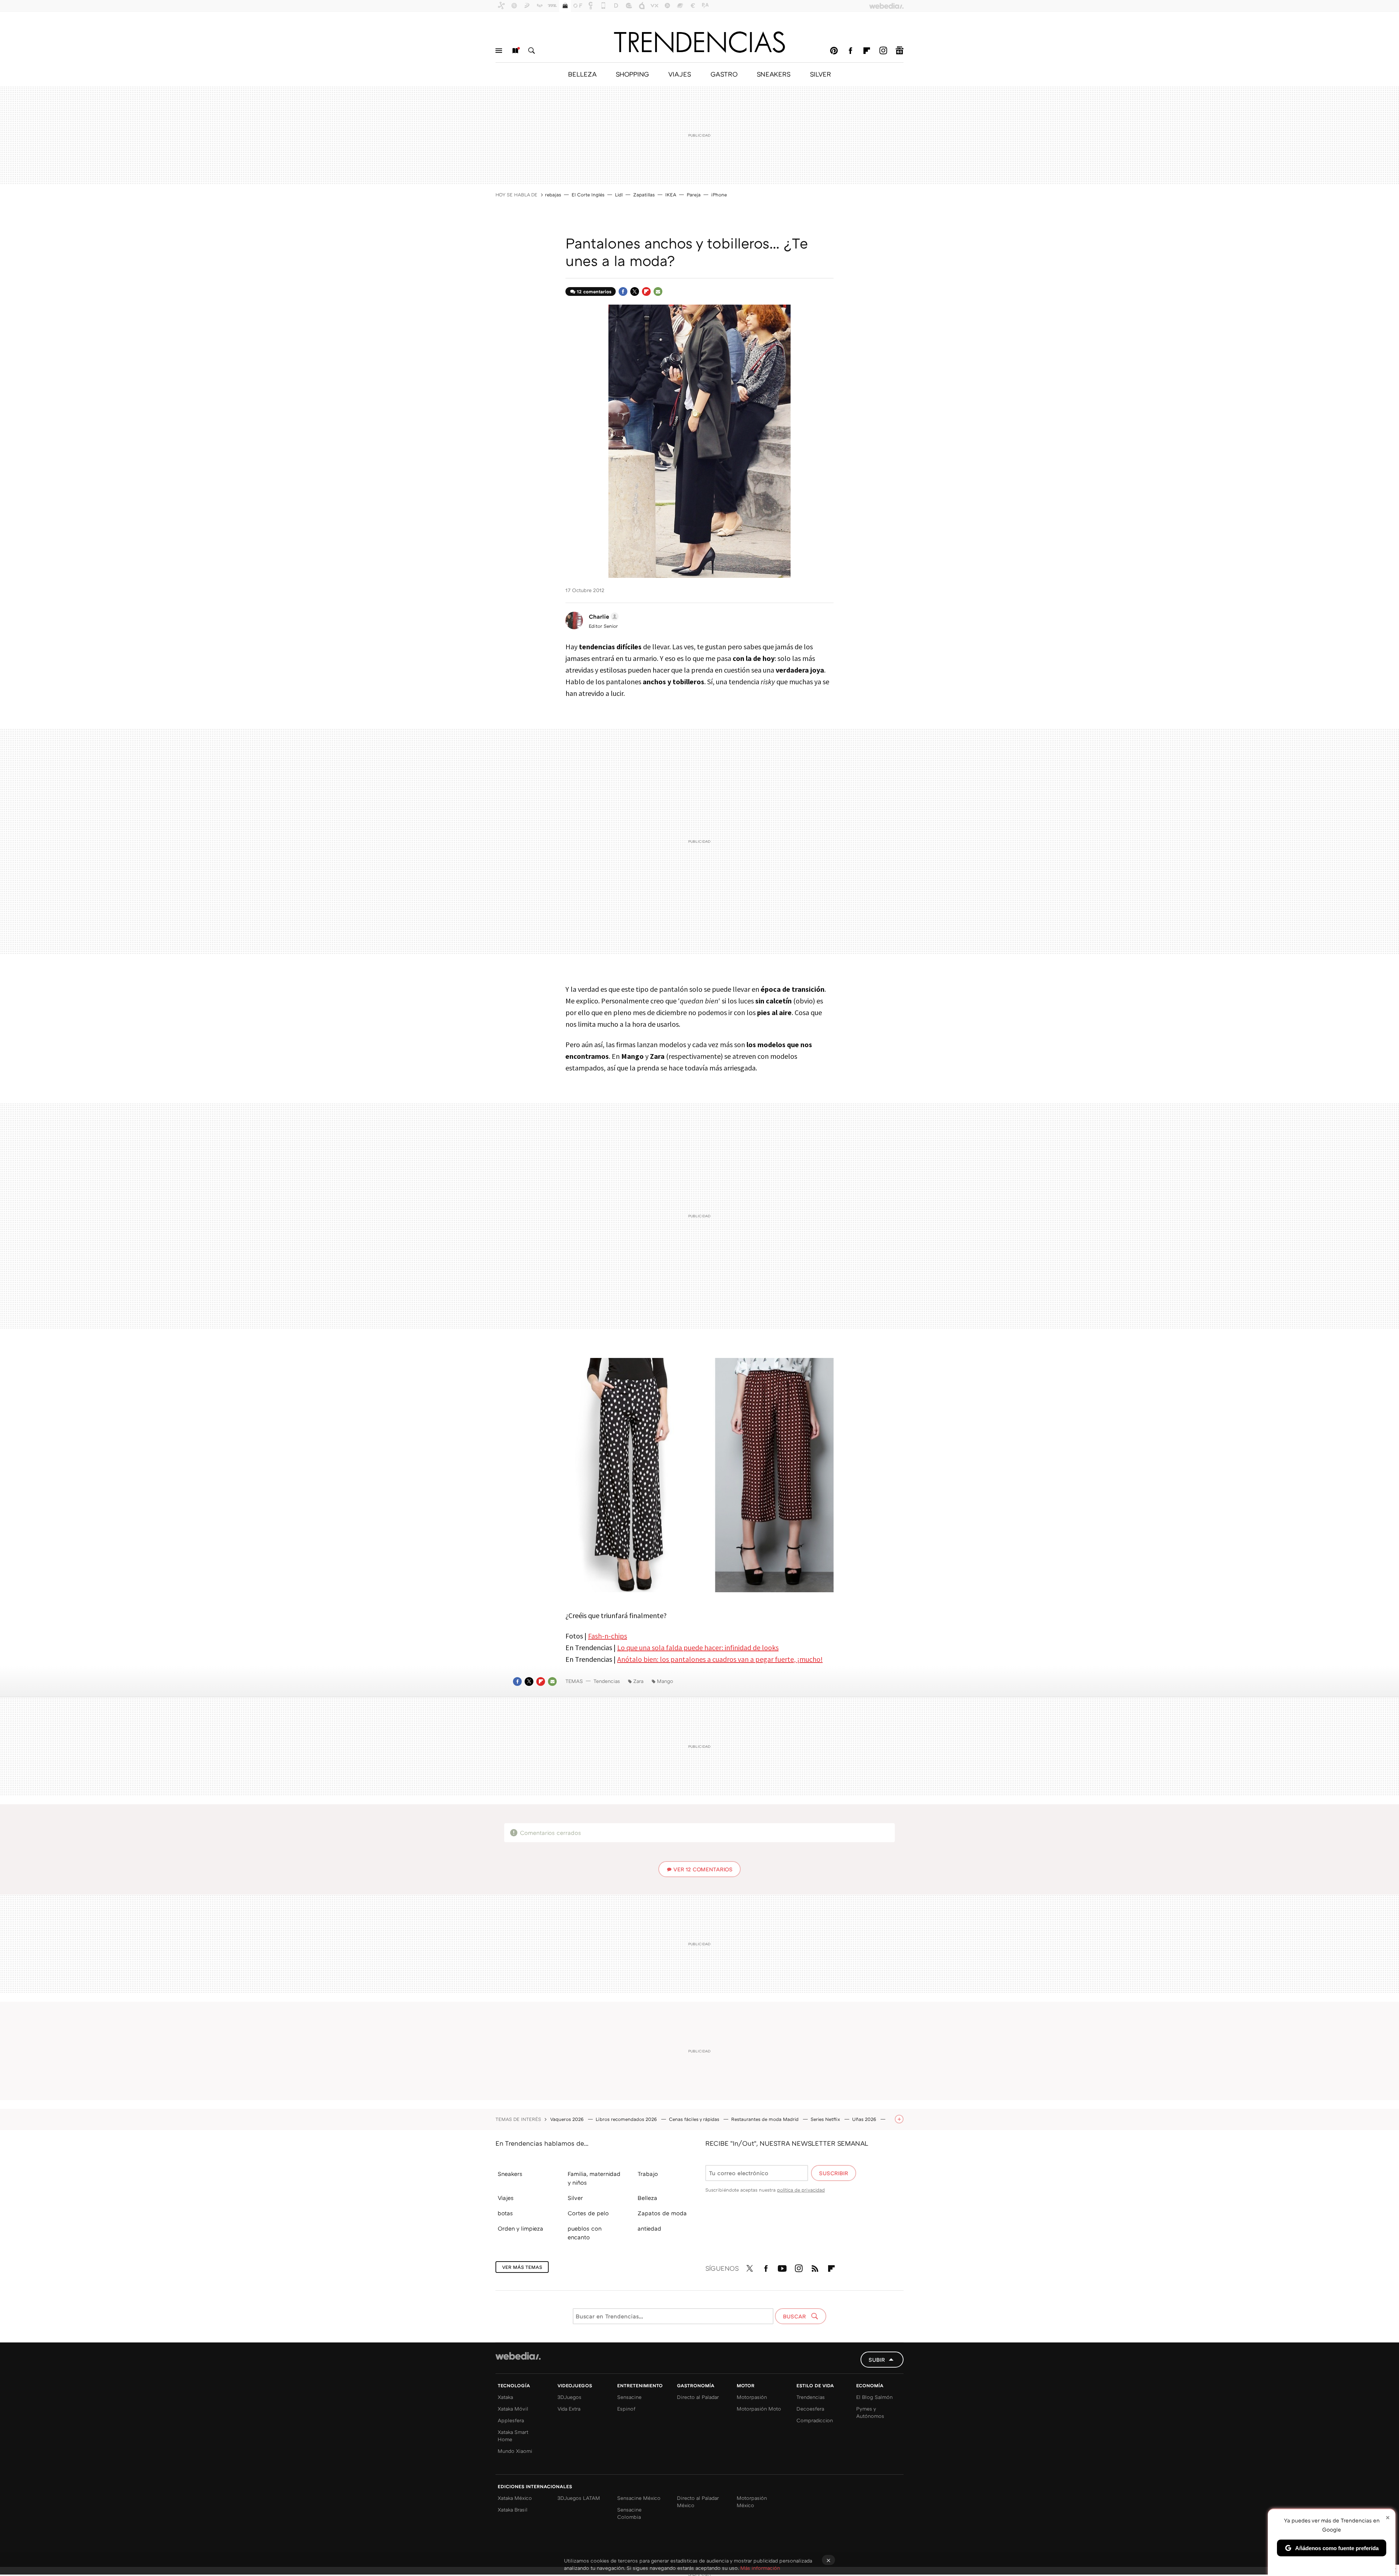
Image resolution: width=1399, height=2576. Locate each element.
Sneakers (510, 2174)
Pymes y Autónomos (870, 2412)
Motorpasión (752, 2397)
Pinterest (834, 51)
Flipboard (867, 51)
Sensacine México (639, 2498)
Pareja (694, 195)
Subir (877, 2360)
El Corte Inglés (588, 195)
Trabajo (648, 2174)
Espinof (626, 2409)
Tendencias (607, 1681)
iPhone (719, 195)
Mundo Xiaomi (515, 2451)
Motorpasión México (752, 2501)
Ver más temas (522, 2267)
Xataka (505, 2397)
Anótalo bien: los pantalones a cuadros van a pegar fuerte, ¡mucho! (720, 1659)
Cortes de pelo (588, 2213)
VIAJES (680, 74)
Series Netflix (826, 2119)
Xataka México (515, 2498)
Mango (665, 1681)
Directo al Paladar (698, 2397)
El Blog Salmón (874, 2397)
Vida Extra (569, 2409)
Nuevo (515, 51)
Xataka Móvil (513, 2409)
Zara (638, 1681)
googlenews (900, 51)
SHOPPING (632, 74)
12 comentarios (594, 291)
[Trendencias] (699, 42)
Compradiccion (815, 2420)
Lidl (619, 195)
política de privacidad (801, 2190)
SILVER (820, 74)
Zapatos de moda (662, 2213)
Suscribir (834, 2173)
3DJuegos (569, 2397)
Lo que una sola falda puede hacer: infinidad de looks (698, 1647)
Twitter (635, 291)
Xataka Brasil (513, 2510)
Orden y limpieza (520, 2228)
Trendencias (811, 2397)
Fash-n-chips (608, 1636)
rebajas (553, 195)
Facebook (850, 51)
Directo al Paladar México (698, 2501)
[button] (603, 616)
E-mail (658, 291)
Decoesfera (810, 2409)
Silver (575, 2198)
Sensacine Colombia (629, 2513)
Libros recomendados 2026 (627, 2119)
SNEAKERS (774, 74)
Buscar (532, 51)
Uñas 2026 (865, 2119)
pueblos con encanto (585, 2233)
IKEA (671, 195)
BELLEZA (582, 74)
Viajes (506, 2198)
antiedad (649, 2228)
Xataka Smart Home (513, 2436)
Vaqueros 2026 (568, 2119)
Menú (499, 51)
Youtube (782, 2267)
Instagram (883, 51)
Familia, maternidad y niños (594, 2178)
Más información (760, 2568)
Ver (703, 1869)
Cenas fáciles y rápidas (695, 2119)
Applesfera (511, 2420)
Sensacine (629, 2397)
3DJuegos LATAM (579, 2498)
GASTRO (724, 74)
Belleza (647, 2198)
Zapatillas (644, 195)
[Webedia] (518, 2356)
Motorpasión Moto (759, 2409)
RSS (815, 2267)
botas (505, 2213)
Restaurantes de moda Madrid (766, 2119)
